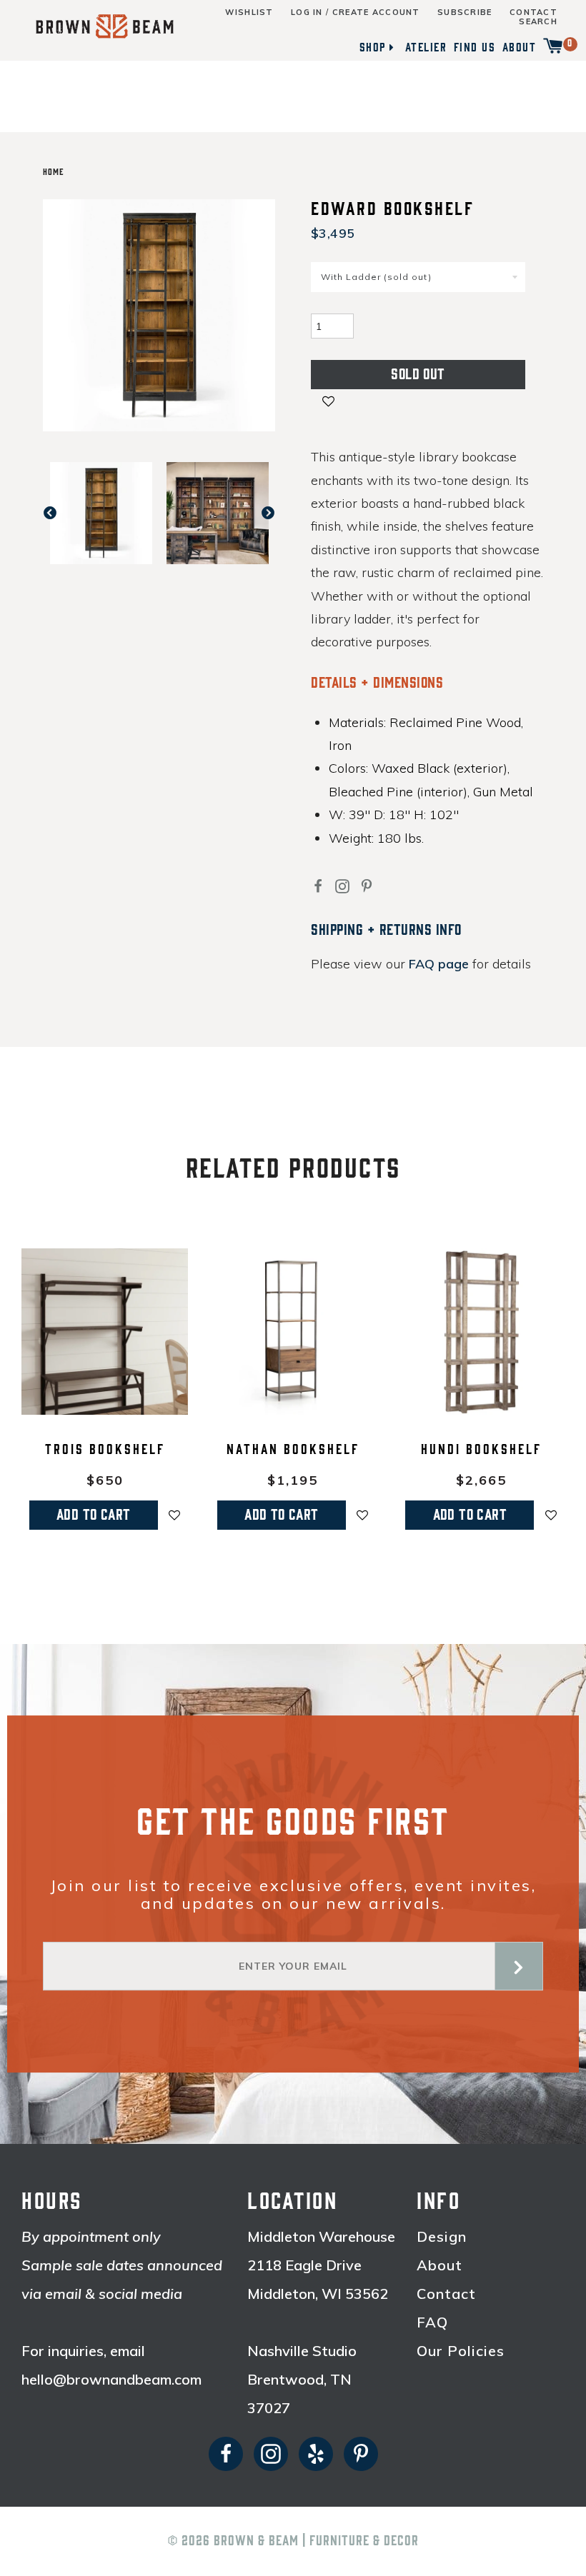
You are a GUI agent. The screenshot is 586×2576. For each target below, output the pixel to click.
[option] (101, 513)
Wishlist (249, 12)
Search (538, 22)
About (520, 47)
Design (442, 2237)
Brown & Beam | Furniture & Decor (316, 2541)
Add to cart (93, 1515)
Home (53, 172)
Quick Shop (105, 1405)
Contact (533, 12)
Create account (376, 12)
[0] (553, 47)
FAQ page (439, 964)
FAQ (432, 2322)
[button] (329, 403)
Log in (307, 12)
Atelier (426, 47)
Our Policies (461, 2351)
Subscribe (465, 12)
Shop (373, 47)
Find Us (475, 47)
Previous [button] (57, 513)
